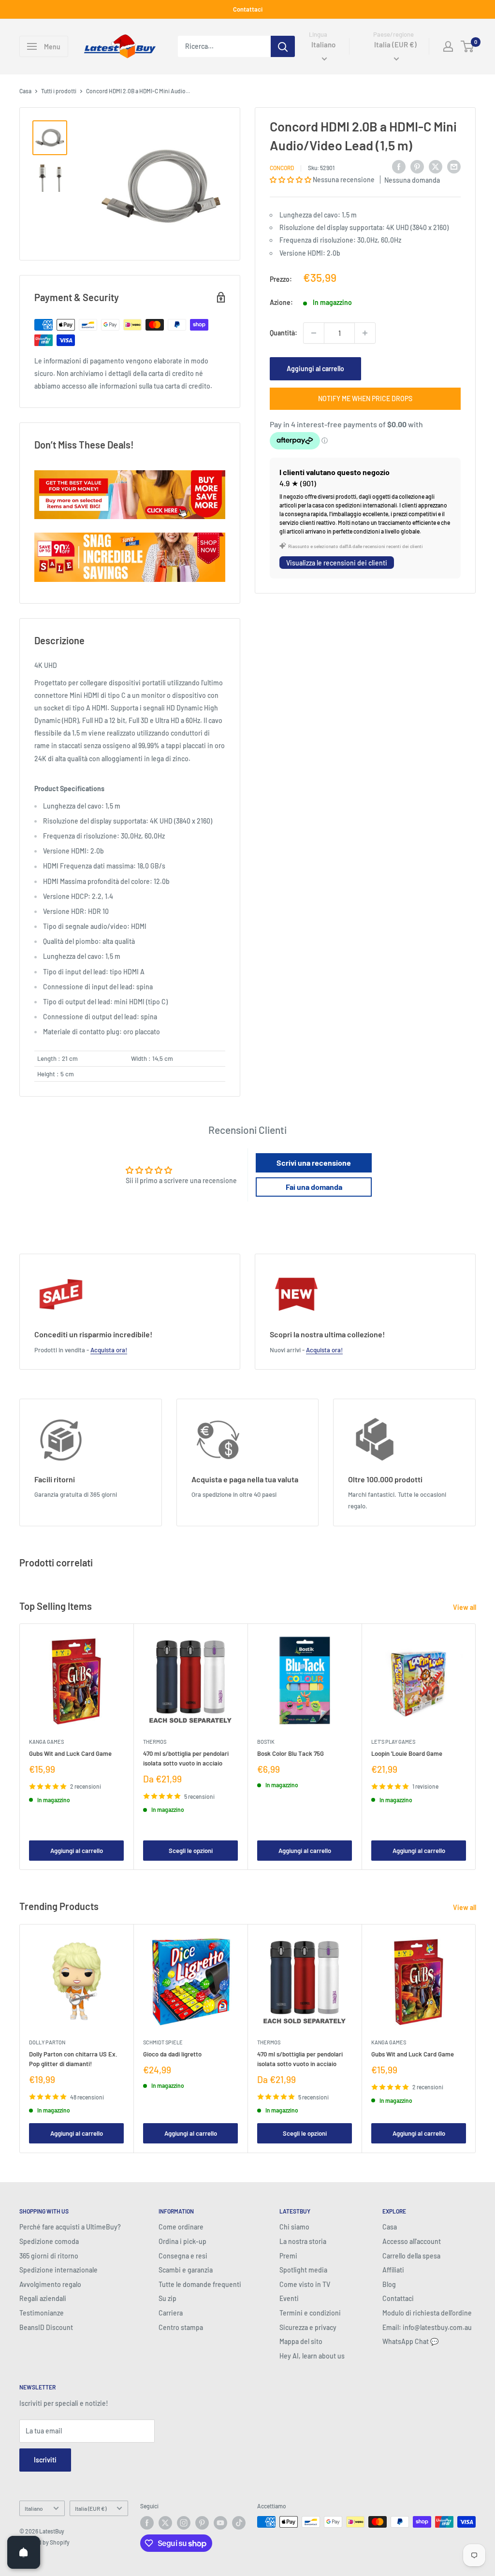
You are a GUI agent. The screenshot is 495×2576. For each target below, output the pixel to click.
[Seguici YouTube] (220, 2523)
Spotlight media (303, 2270)
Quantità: (284, 333)
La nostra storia (303, 2241)
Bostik (266, 1742)
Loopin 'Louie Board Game (407, 1753)
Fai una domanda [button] (314, 1187)
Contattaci (248, 9)
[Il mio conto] (448, 46)
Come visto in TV (305, 2284)
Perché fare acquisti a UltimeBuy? (70, 2227)
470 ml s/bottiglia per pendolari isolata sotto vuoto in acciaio (186, 1758)
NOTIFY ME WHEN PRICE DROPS (365, 398)
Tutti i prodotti (59, 91)
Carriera (171, 2313)
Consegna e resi (183, 2256)
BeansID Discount (46, 2327)
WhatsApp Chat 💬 (410, 2341)
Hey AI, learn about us (312, 2356)
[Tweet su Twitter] (436, 166)
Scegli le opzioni (191, 1850)
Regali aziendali (43, 2298)
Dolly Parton (47, 2042)
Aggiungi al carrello (315, 369)
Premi (288, 2256)
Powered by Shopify (44, 2542)
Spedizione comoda (49, 2241)
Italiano (34, 2508)
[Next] (476, 1747)
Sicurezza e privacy (308, 2327)
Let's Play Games (393, 1742)
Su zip (167, 2298)
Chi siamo (294, 2227)
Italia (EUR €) (91, 2508)
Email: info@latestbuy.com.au (427, 2327)
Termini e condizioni (310, 2313)
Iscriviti (45, 2460)
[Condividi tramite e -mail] (454, 166)
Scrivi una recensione (314, 1163)
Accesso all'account (412, 2241)
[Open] (24, 2552)
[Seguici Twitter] (165, 2523)
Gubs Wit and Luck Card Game (70, 1753)
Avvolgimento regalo (50, 2284)
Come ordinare (181, 2227)
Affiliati (393, 2270)
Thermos (155, 1742)
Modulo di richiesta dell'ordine (427, 2313)
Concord (282, 168)
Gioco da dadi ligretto (172, 2054)
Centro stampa (181, 2327)
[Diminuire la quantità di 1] (314, 333)
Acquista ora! (109, 1350)
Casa (25, 91)
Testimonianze (42, 2313)
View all (465, 1607)
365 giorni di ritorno (49, 2256)
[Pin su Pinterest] (417, 166)
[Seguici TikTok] (239, 2523)
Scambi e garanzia (186, 2270)
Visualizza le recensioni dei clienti (337, 563)
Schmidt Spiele (163, 2042)
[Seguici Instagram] (184, 2523)
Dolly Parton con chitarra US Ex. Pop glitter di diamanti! (73, 2059)
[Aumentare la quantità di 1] (365, 333)
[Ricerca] (283, 46)
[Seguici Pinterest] (202, 2523)
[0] (468, 46)
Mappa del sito (301, 2341)
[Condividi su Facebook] (399, 166)
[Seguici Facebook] (147, 2523)
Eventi (289, 2298)
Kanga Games (46, 1742)
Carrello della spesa (411, 2256)
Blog (389, 2284)
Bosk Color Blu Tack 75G (291, 1753)
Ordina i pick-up (182, 2241)
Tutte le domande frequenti (200, 2284)
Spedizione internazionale (58, 2270)
